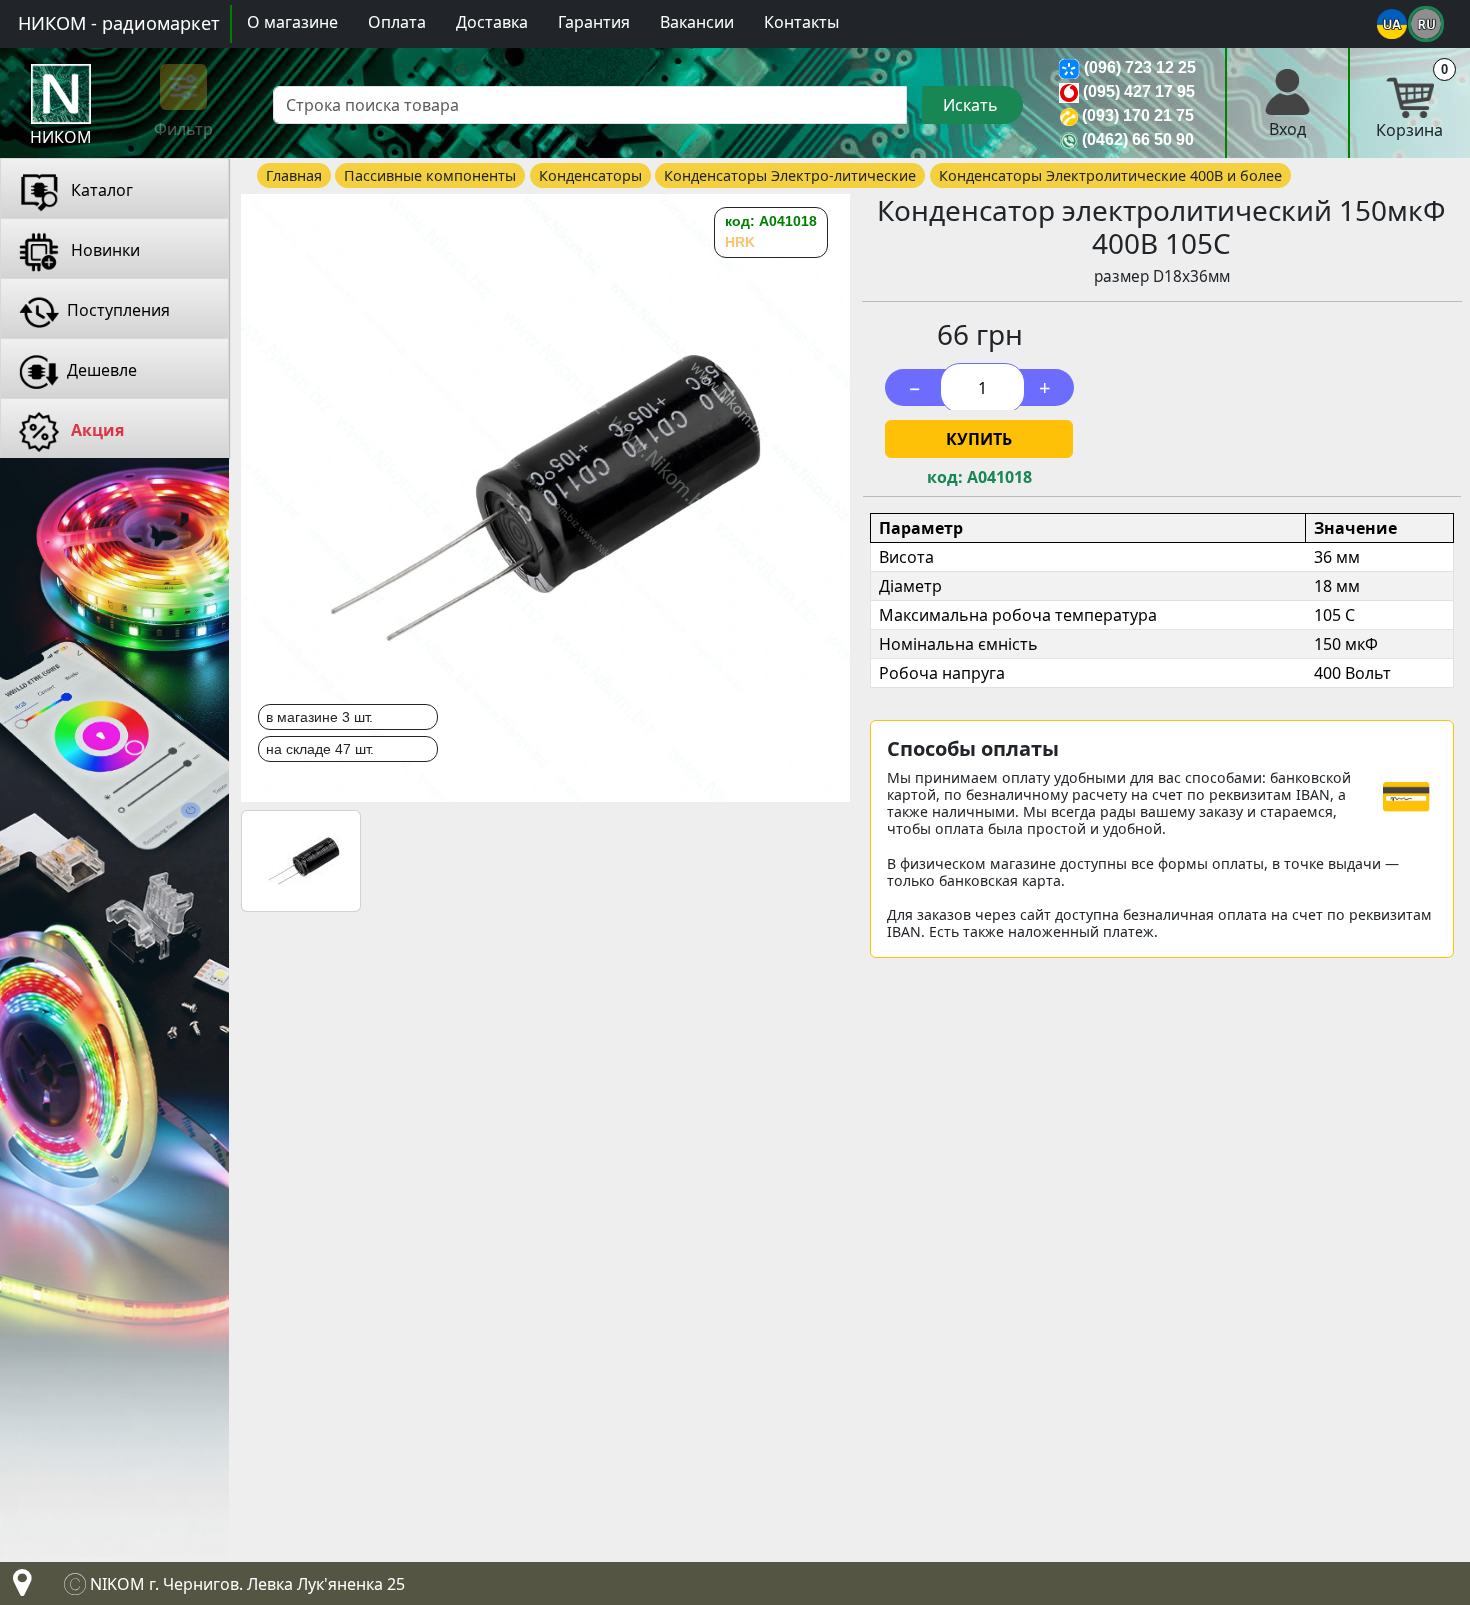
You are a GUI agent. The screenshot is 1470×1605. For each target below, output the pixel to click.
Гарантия (594, 22)
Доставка (492, 22)
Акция (95, 430)
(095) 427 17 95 (1139, 91)
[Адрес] (18, 1588)
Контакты (801, 22)
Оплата (397, 22)
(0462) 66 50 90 (1138, 139)
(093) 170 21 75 (1138, 115)
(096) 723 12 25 (1140, 67)
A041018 (999, 477)
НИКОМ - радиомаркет (119, 23)
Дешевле (102, 370)
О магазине (292, 22)
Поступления (118, 310)
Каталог (100, 190)
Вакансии (697, 22)
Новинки (103, 250)
